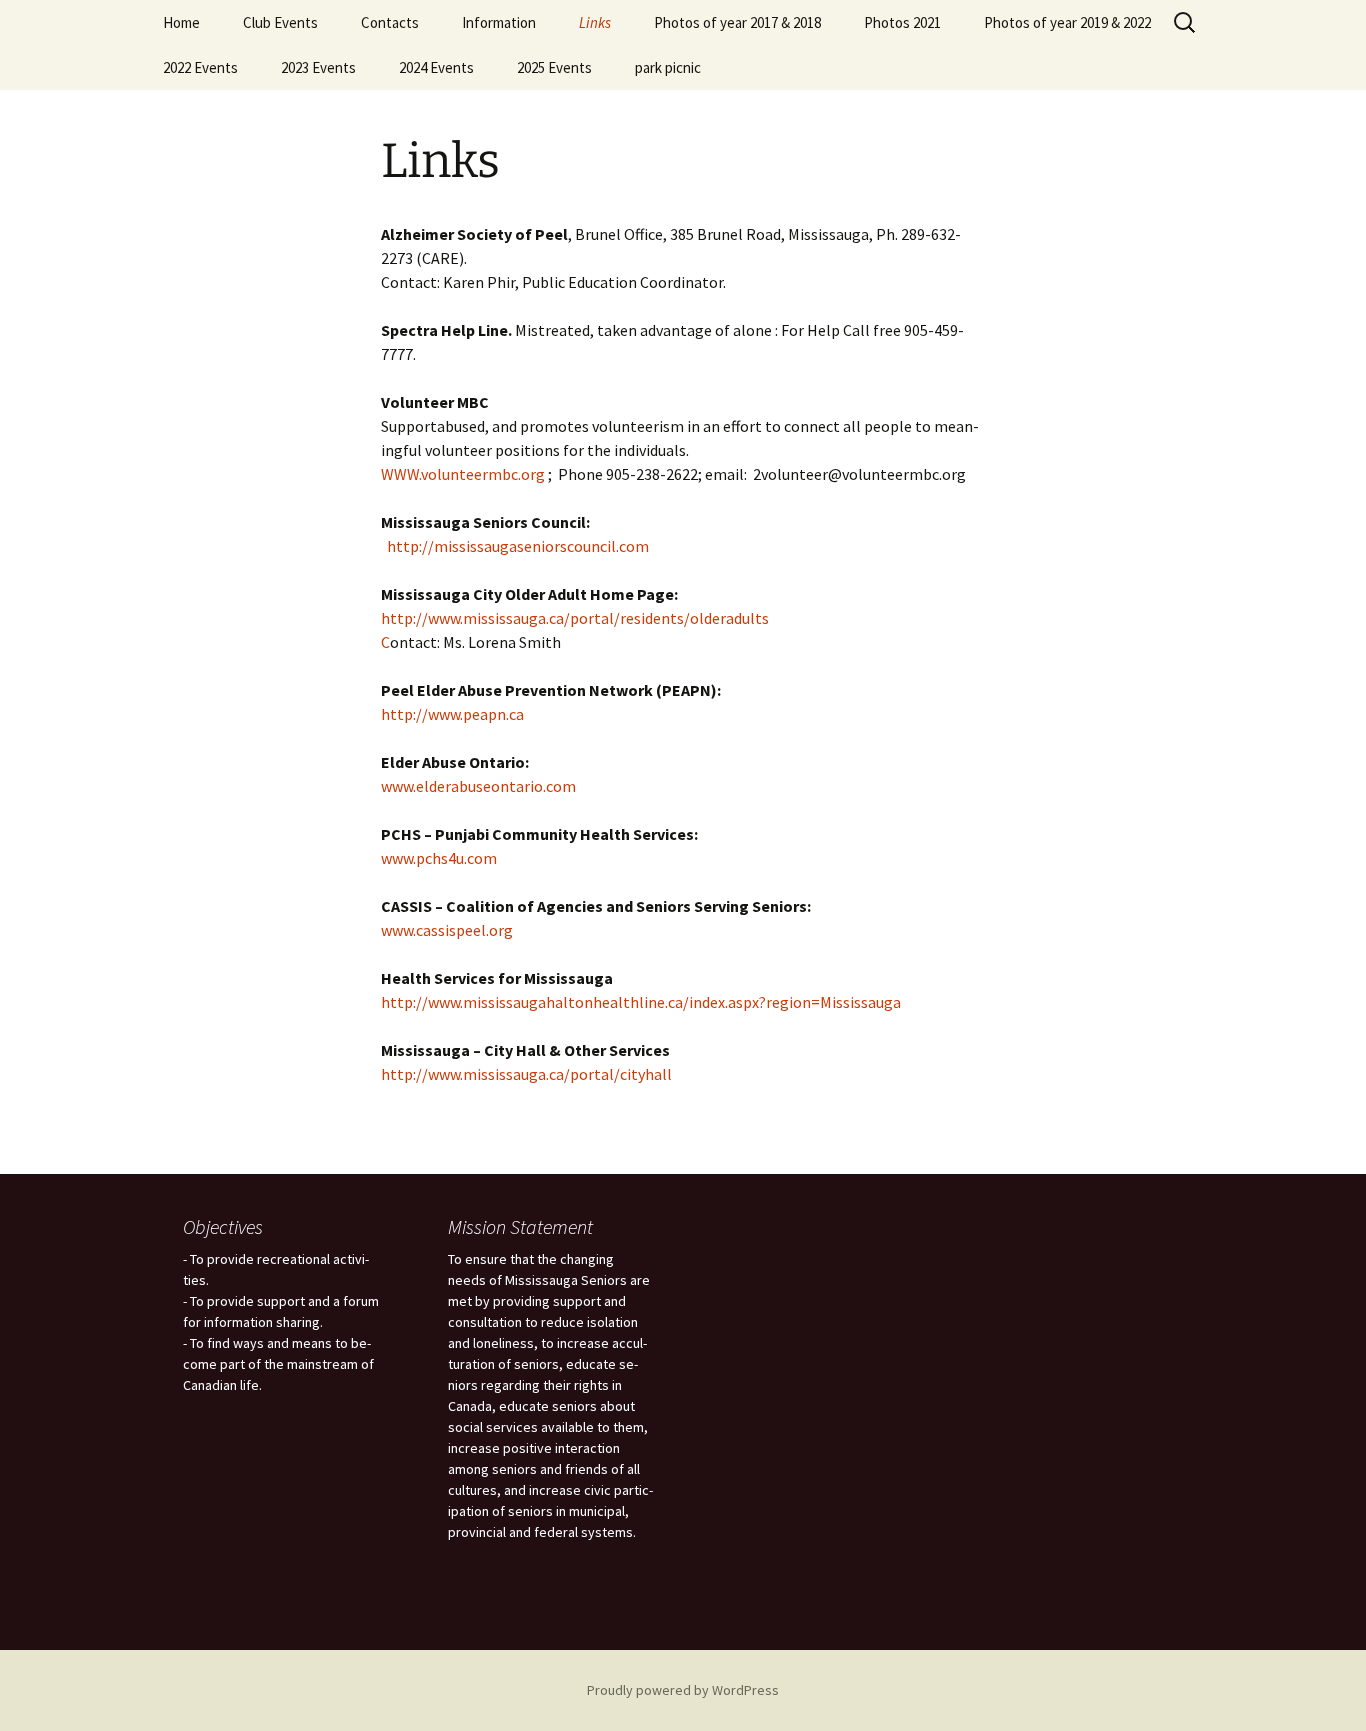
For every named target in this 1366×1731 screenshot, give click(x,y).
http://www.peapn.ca (452, 714)
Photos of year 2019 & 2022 (1067, 22)
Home (181, 22)
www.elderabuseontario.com (478, 786)
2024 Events (436, 67)
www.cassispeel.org (447, 930)
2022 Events (200, 67)
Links (595, 22)
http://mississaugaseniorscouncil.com (518, 546)
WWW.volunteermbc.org (463, 474)
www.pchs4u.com (439, 858)
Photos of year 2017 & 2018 (737, 22)
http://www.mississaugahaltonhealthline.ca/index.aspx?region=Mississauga (641, 1002)
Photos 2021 (902, 22)
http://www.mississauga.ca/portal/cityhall (526, 1074)
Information (499, 22)
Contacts (390, 22)
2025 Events (554, 67)
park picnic (668, 67)
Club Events (280, 22)
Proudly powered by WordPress (683, 1690)
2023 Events (318, 67)
